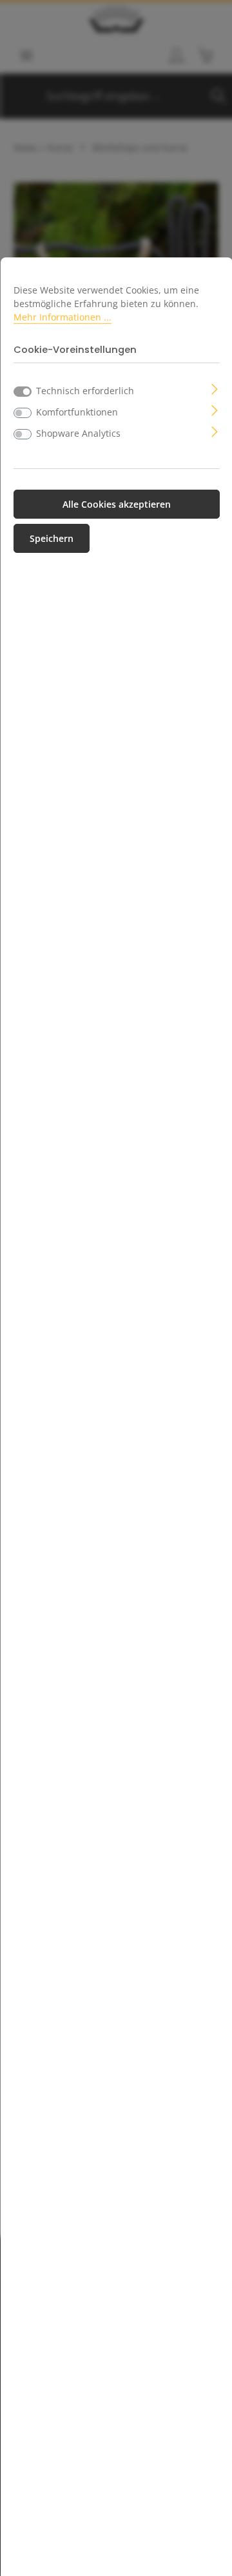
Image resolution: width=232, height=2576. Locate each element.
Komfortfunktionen (77, 412)
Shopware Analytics (78, 433)
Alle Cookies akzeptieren (117, 504)
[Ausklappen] (215, 388)
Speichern (52, 538)
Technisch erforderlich (85, 391)
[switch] (23, 413)
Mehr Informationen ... (63, 317)
